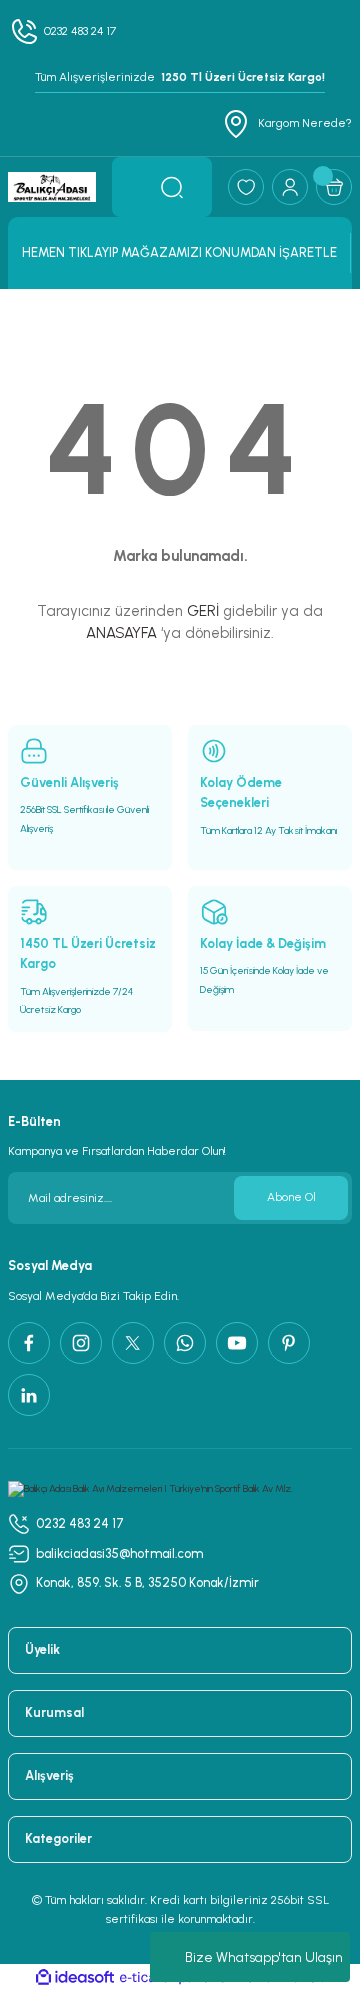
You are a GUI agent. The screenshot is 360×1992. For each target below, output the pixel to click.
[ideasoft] (75, 1978)
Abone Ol (291, 1197)
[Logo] (52, 186)
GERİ (203, 611)
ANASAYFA (121, 633)
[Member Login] (290, 187)
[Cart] (334, 187)
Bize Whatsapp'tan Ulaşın (264, 1957)
